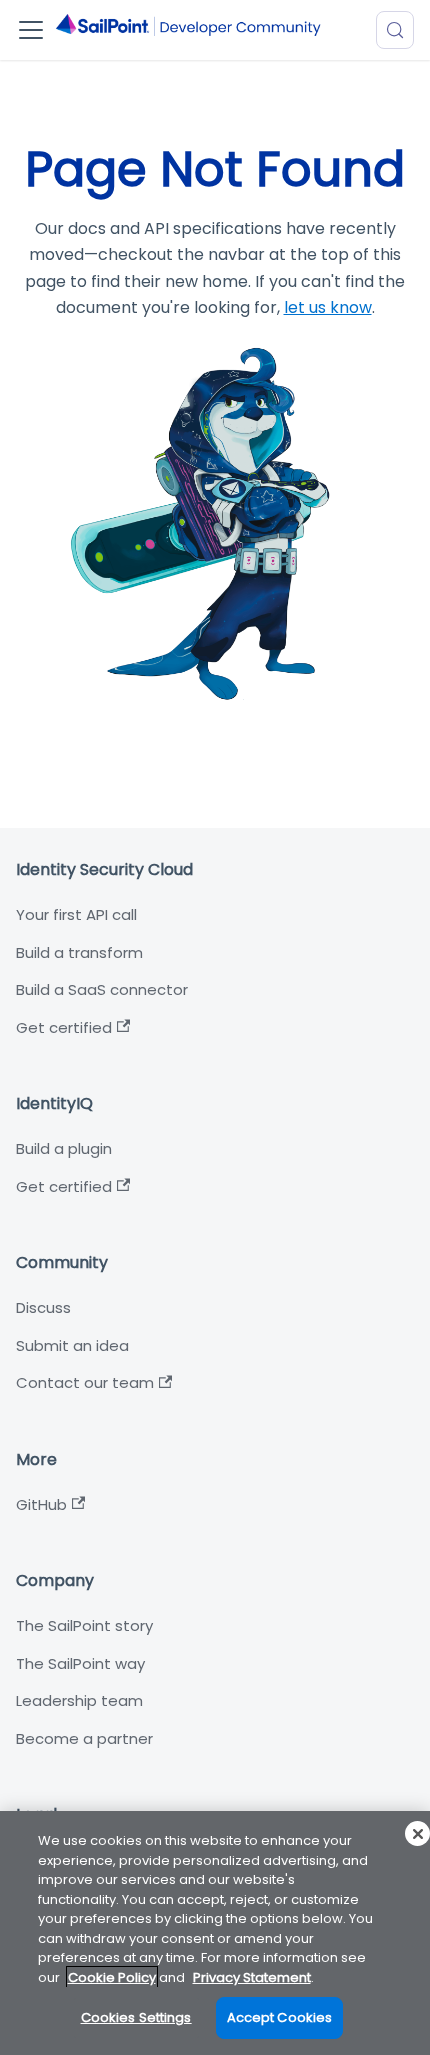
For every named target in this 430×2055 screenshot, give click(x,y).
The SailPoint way (80, 1663)
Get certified (64, 1027)
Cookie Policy (112, 1977)
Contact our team (85, 1382)
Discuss (43, 1307)
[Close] (417, 1833)
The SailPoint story (84, 1625)
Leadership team (79, 1700)
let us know (328, 307)
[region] (215, 1933)
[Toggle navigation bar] (31, 30)
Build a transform (79, 952)
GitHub (41, 1504)
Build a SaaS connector (102, 989)
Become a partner (84, 1738)
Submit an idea (72, 1345)
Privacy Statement (252, 1977)
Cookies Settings (136, 2017)
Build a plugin (64, 1148)
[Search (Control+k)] (395, 30)
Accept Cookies (280, 2017)
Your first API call (76, 914)
